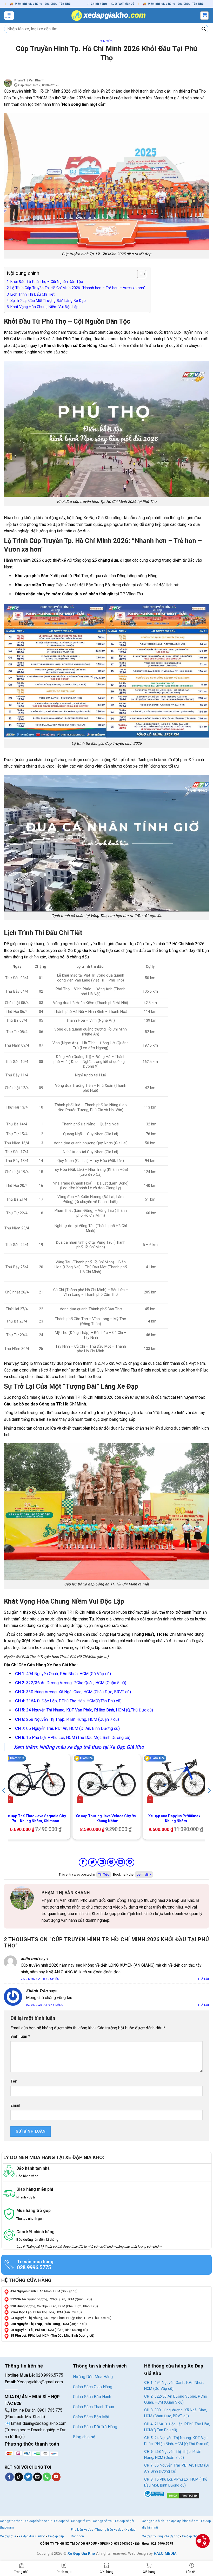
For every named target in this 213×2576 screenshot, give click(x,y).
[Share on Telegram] (130, 1862)
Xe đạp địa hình (154, 2521)
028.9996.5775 (34, 2267)
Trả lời (203, 1979)
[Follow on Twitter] (28, 2477)
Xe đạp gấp (56, 2536)
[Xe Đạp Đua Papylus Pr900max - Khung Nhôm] (177, 1780)
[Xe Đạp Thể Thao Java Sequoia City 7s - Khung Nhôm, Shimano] (36, 1780)
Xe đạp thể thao (11, 2521)
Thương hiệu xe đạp (109, 2530)
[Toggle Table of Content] (139, 274)
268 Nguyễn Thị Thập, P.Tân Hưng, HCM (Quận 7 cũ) (67, 1719)
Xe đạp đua (8, 2536)
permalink (144, 1874)
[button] (9, 16)
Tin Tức (106, 41)
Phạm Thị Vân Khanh (29, 80)
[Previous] (4, 1801)
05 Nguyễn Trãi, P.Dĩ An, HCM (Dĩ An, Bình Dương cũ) (67, 1728)
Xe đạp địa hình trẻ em (182, 2521)
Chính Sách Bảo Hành (92, 2397)
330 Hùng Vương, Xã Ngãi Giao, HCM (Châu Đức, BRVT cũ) (73, 1692)
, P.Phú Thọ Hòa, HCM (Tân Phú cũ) (46, 2312)
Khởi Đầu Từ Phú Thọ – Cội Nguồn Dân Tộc (47, 282)
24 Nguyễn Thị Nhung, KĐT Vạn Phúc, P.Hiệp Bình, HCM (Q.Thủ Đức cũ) (84, 1710)
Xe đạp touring (152, 2536)
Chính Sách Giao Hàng (93, 2387)
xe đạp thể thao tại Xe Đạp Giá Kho (105, 1747)
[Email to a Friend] (102, 1862)
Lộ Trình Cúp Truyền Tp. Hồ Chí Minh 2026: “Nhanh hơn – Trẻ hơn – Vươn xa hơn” (78, 288)
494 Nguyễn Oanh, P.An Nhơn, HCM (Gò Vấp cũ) (63, 1674)
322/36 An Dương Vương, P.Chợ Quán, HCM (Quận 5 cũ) (71, 1683)
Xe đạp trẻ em (81, 2521)
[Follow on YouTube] (56, 2477)
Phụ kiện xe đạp (82, 2530)
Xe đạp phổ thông (194, 2536)
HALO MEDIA (165, 2554)
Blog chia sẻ (84, 2437)
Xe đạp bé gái (124, 2521)
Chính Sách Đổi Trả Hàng (95, 2427)
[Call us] (47, 2477)
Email (15, 2105)
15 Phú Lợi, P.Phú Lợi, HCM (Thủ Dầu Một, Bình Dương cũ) (73, 1738)
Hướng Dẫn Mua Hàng (93, 2377)
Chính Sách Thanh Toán (94, 2407)
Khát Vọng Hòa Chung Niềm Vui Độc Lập (44, 307)
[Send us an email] (38, 2477)
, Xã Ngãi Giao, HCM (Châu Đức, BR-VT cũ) (54, 2306)
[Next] (209, 1801)
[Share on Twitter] (92, 1862)
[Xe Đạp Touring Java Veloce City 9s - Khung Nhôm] (106, 1780)
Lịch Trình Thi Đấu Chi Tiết (32, 294)
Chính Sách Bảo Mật (91, 2417)
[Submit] (204, 29)
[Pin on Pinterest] (111, 1862)
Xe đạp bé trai (103, 2521)
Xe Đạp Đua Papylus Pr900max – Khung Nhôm (176, 1818)
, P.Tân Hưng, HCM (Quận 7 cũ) (49, 2324)
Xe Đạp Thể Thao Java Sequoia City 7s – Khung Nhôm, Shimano (36, 1818)
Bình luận (20, 2037)
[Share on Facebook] (83, 1862)
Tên (14, 2081)
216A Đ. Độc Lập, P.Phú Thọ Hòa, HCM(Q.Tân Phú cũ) (68, 1701)
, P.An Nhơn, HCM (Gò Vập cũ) (44, 2291)
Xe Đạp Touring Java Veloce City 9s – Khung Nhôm (106, 1818)
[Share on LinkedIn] (121, 1862)
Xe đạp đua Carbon (32, 2536)
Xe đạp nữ (172, 2536)
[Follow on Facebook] (9, 2477)
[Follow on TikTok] (19, 2477)
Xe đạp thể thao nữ (38, 2521)
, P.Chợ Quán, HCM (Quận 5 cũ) (51, 2299)
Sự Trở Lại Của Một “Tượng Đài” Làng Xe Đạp (48, 301)
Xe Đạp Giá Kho (81, 2554)
